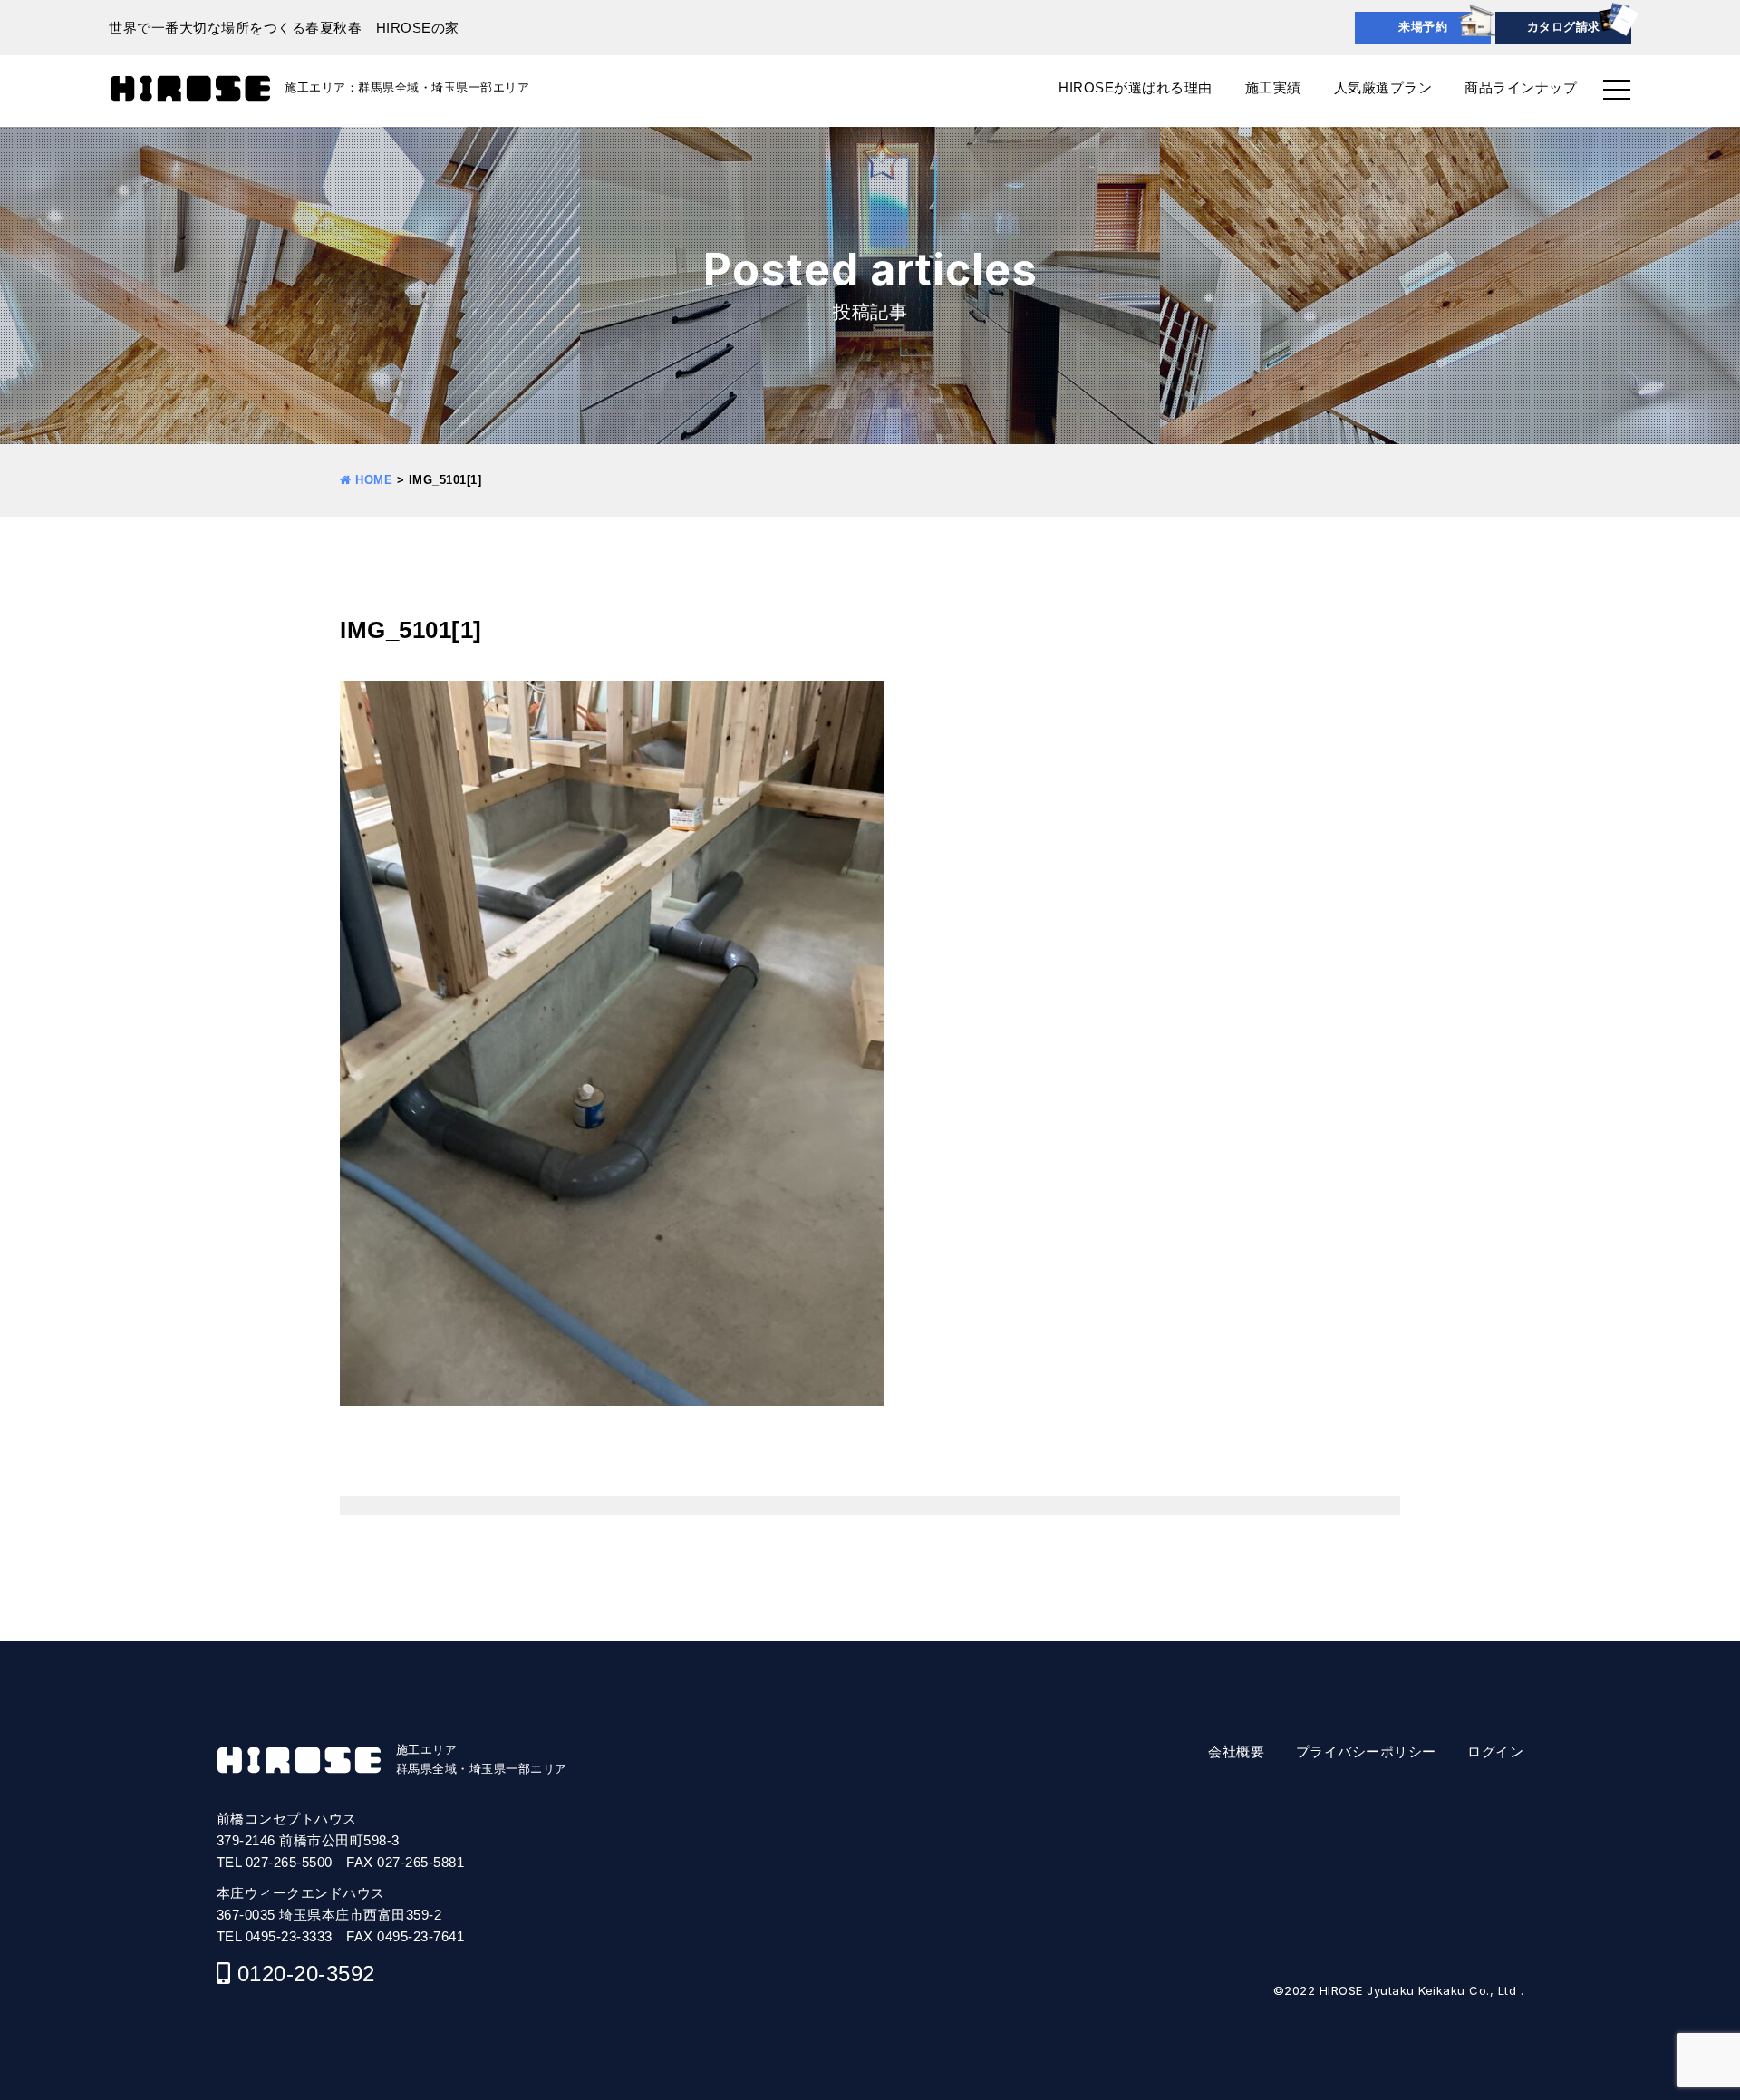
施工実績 (1273, 87)
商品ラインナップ (1521, 87)
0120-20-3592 (306, 1974)
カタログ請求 (1564, 27)
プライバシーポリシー (1366, 1752)
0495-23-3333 (289, 1936)
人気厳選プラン (1383, 87)
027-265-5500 (289, 1862)
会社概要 (1236, 1752)
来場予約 (1423, 27)
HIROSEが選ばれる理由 (1136, 87)
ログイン (1495, 1752)
